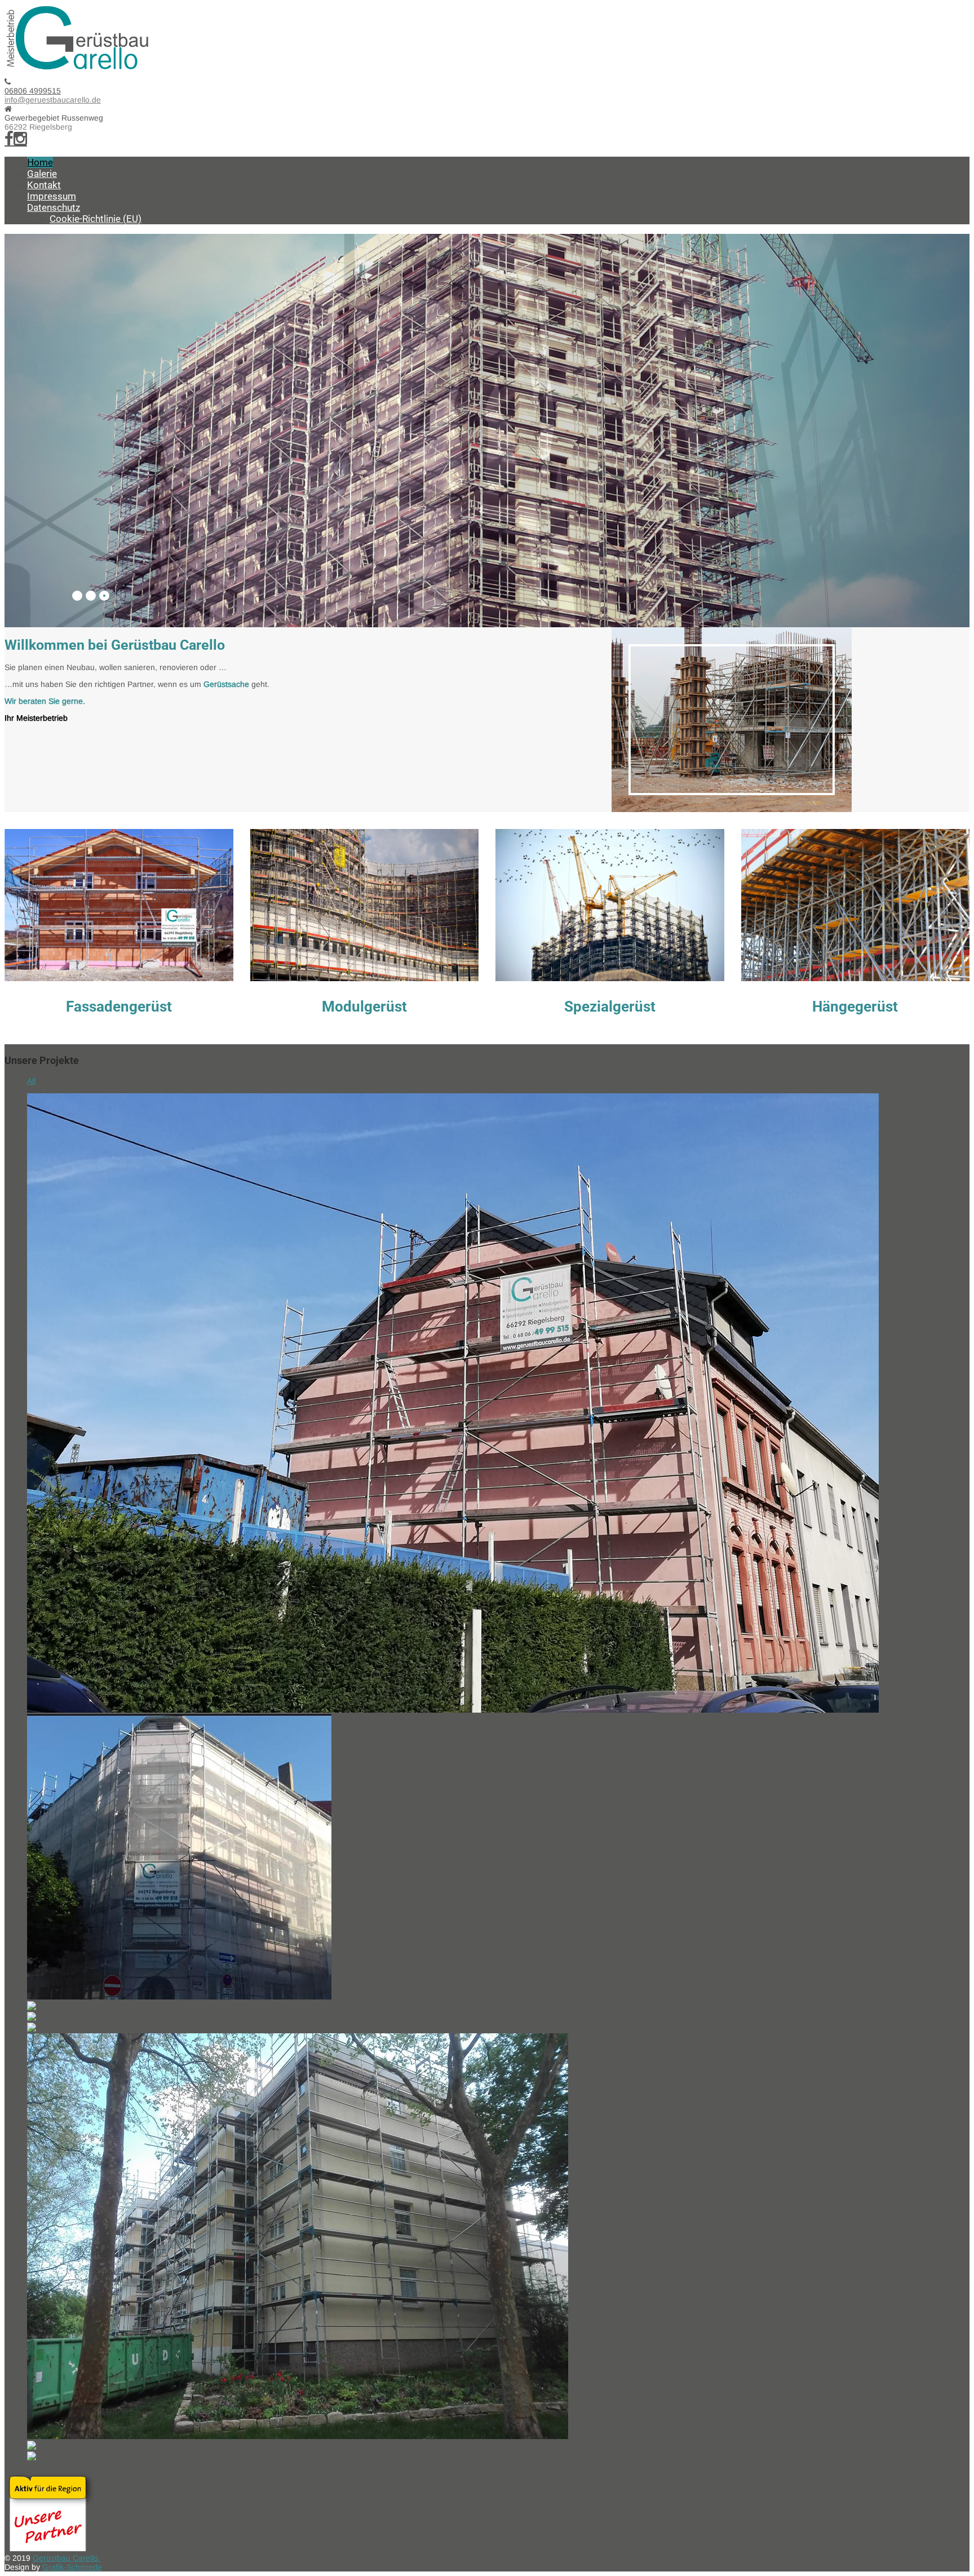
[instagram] (20, 139)
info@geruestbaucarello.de (53, 100)
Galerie (42, 174)
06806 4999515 (33, 91)
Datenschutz (54, 207)
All (31, 1081)
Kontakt (44, 185)
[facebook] (9, 139)
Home (40, 162)
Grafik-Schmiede (72, 2567)
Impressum (52, 196)
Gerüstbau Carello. (67, 2558)
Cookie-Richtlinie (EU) (96, 219)
